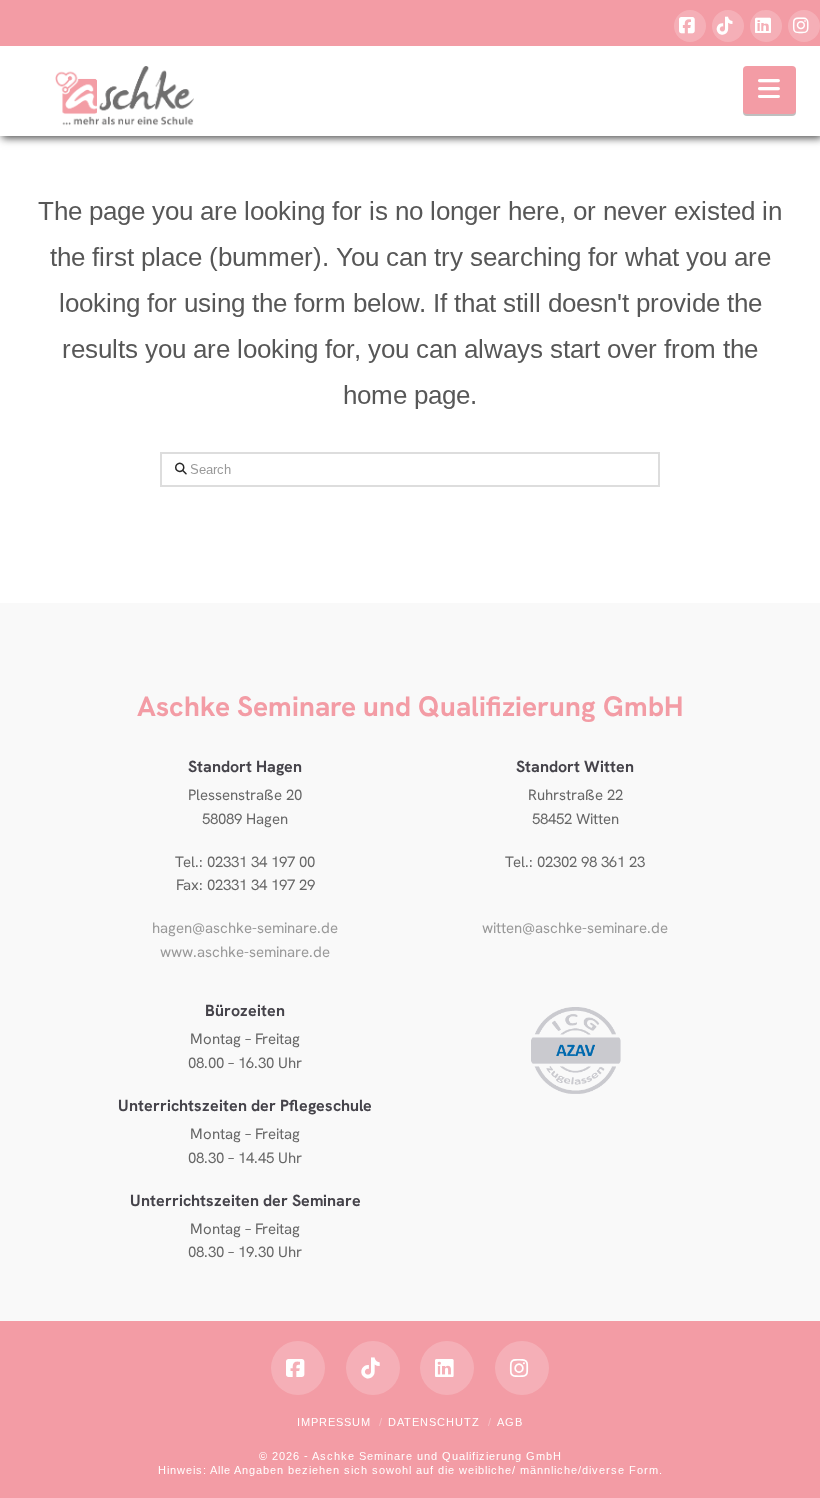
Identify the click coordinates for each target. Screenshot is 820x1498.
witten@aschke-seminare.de (575, 928)
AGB (510, 1422)
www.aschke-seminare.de (245, 952)
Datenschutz (434, 1422)
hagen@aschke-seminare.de (245, 928)
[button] (769, 90)
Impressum (334, 1422)
